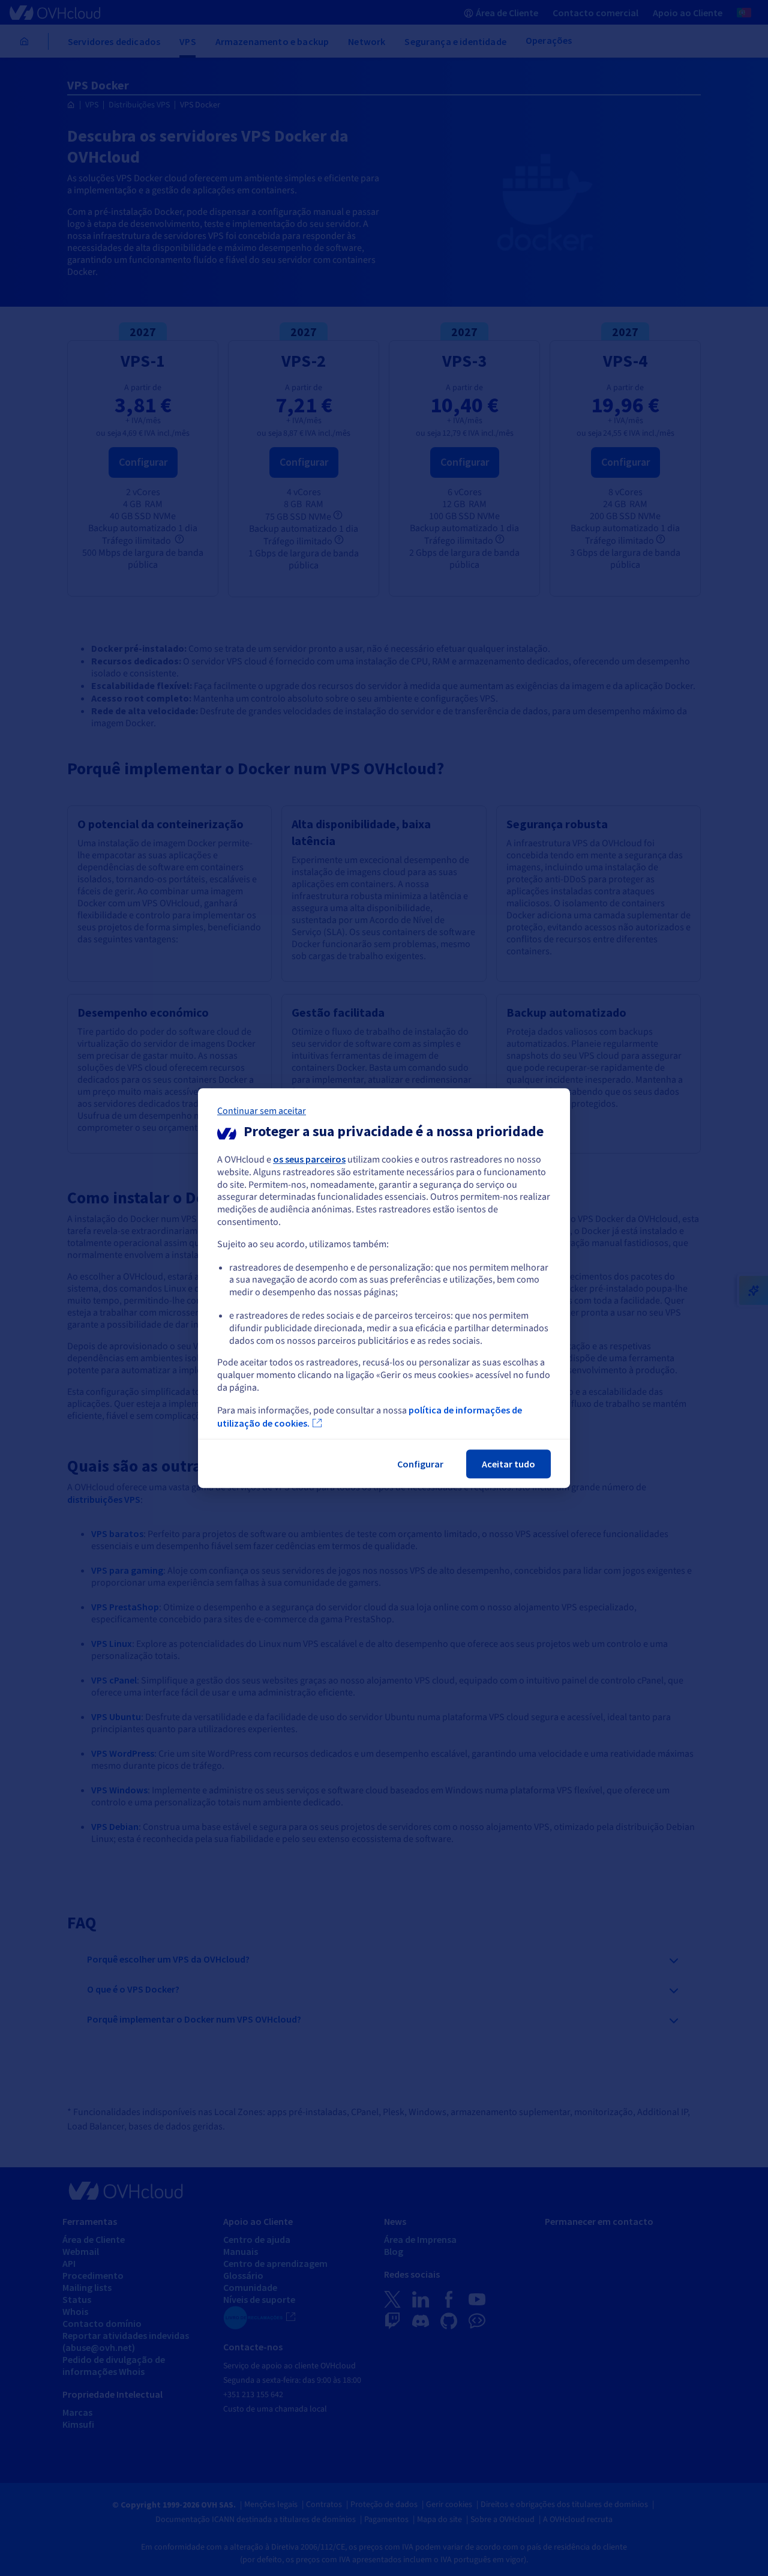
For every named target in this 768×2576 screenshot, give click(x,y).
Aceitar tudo (508, 1464)
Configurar (420, 1464)
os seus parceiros (309, 1159)
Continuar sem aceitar (262, 1111)
